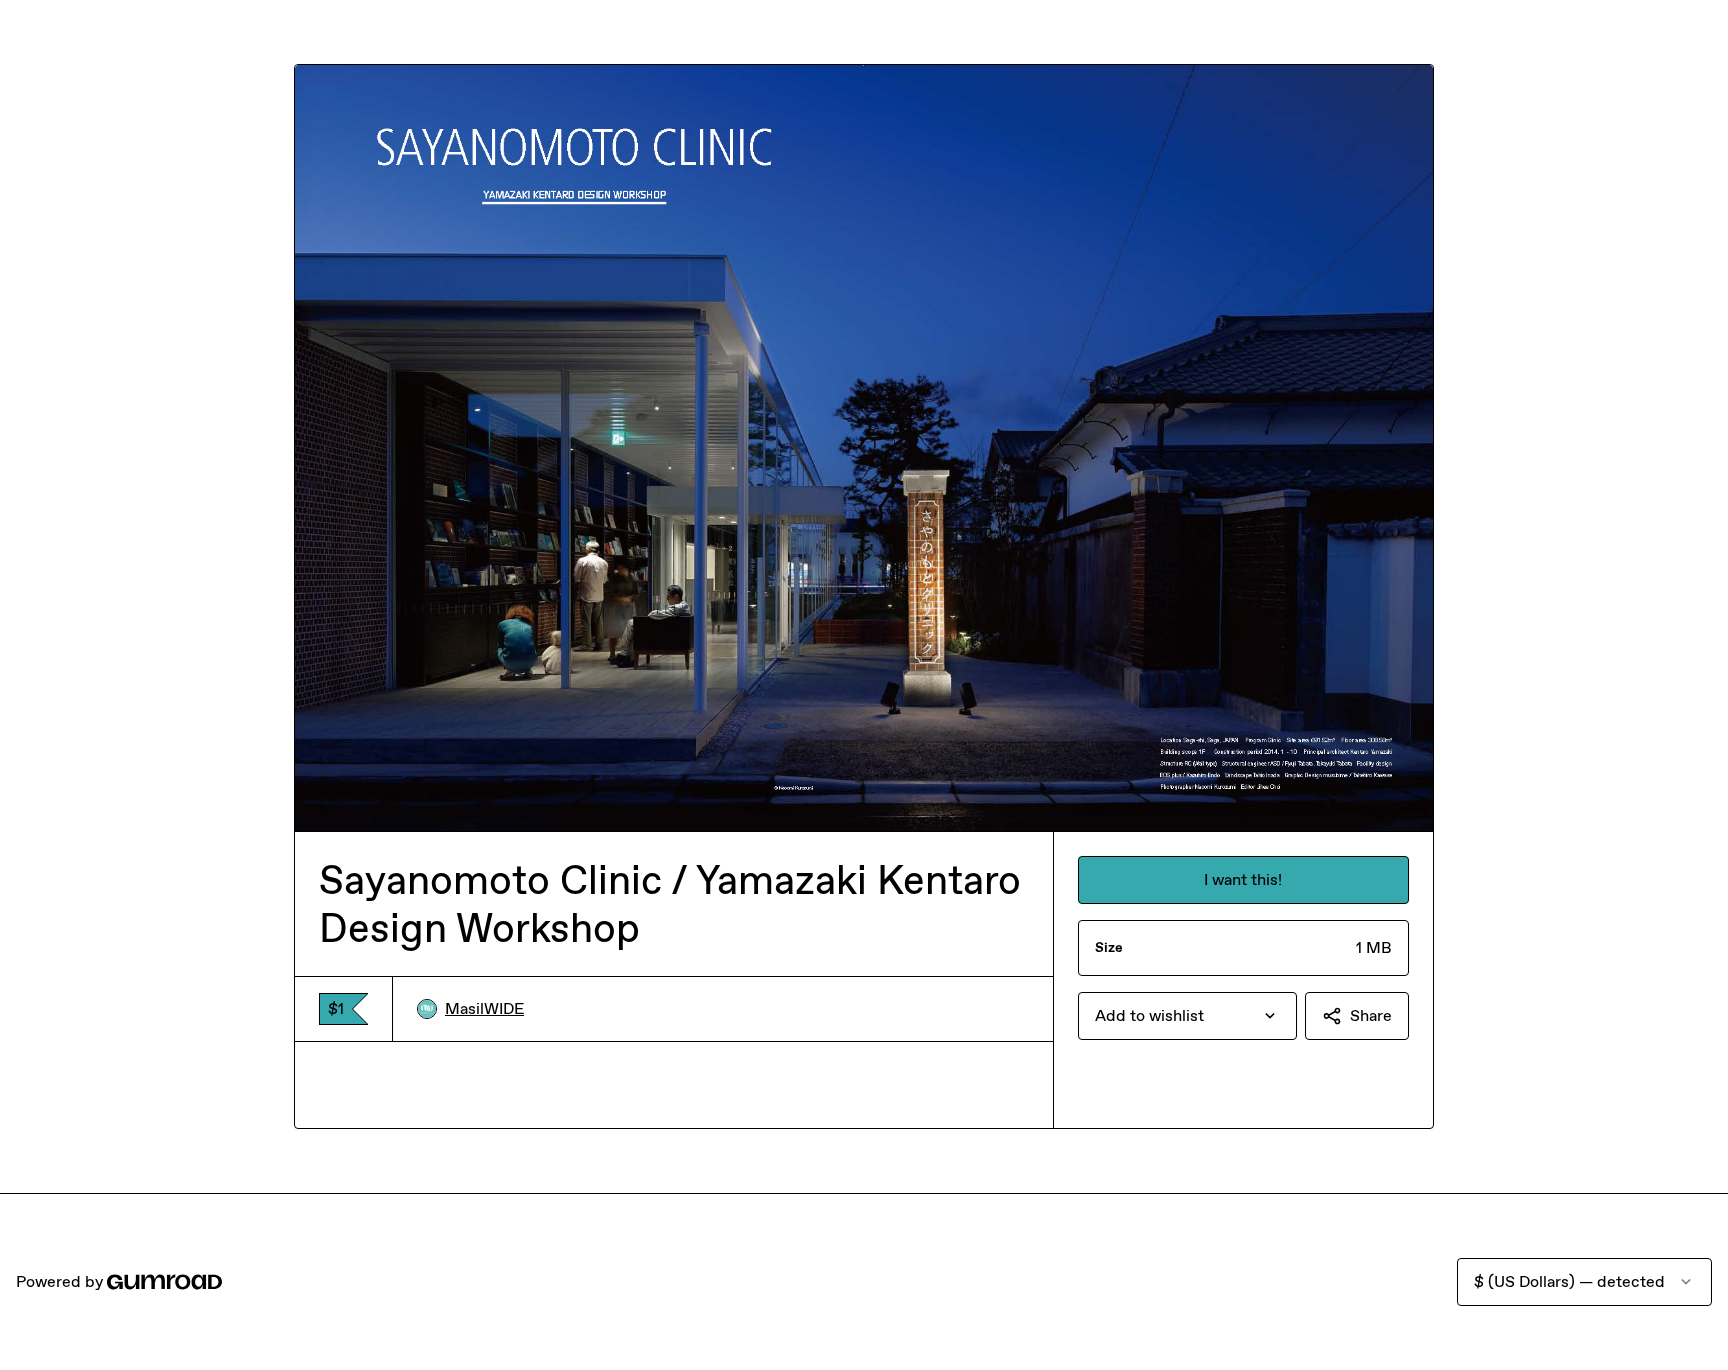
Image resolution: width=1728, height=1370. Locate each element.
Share (1371, 1015)
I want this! (1243, 879)
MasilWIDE (484, 1008)
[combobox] (1187, 1016)
